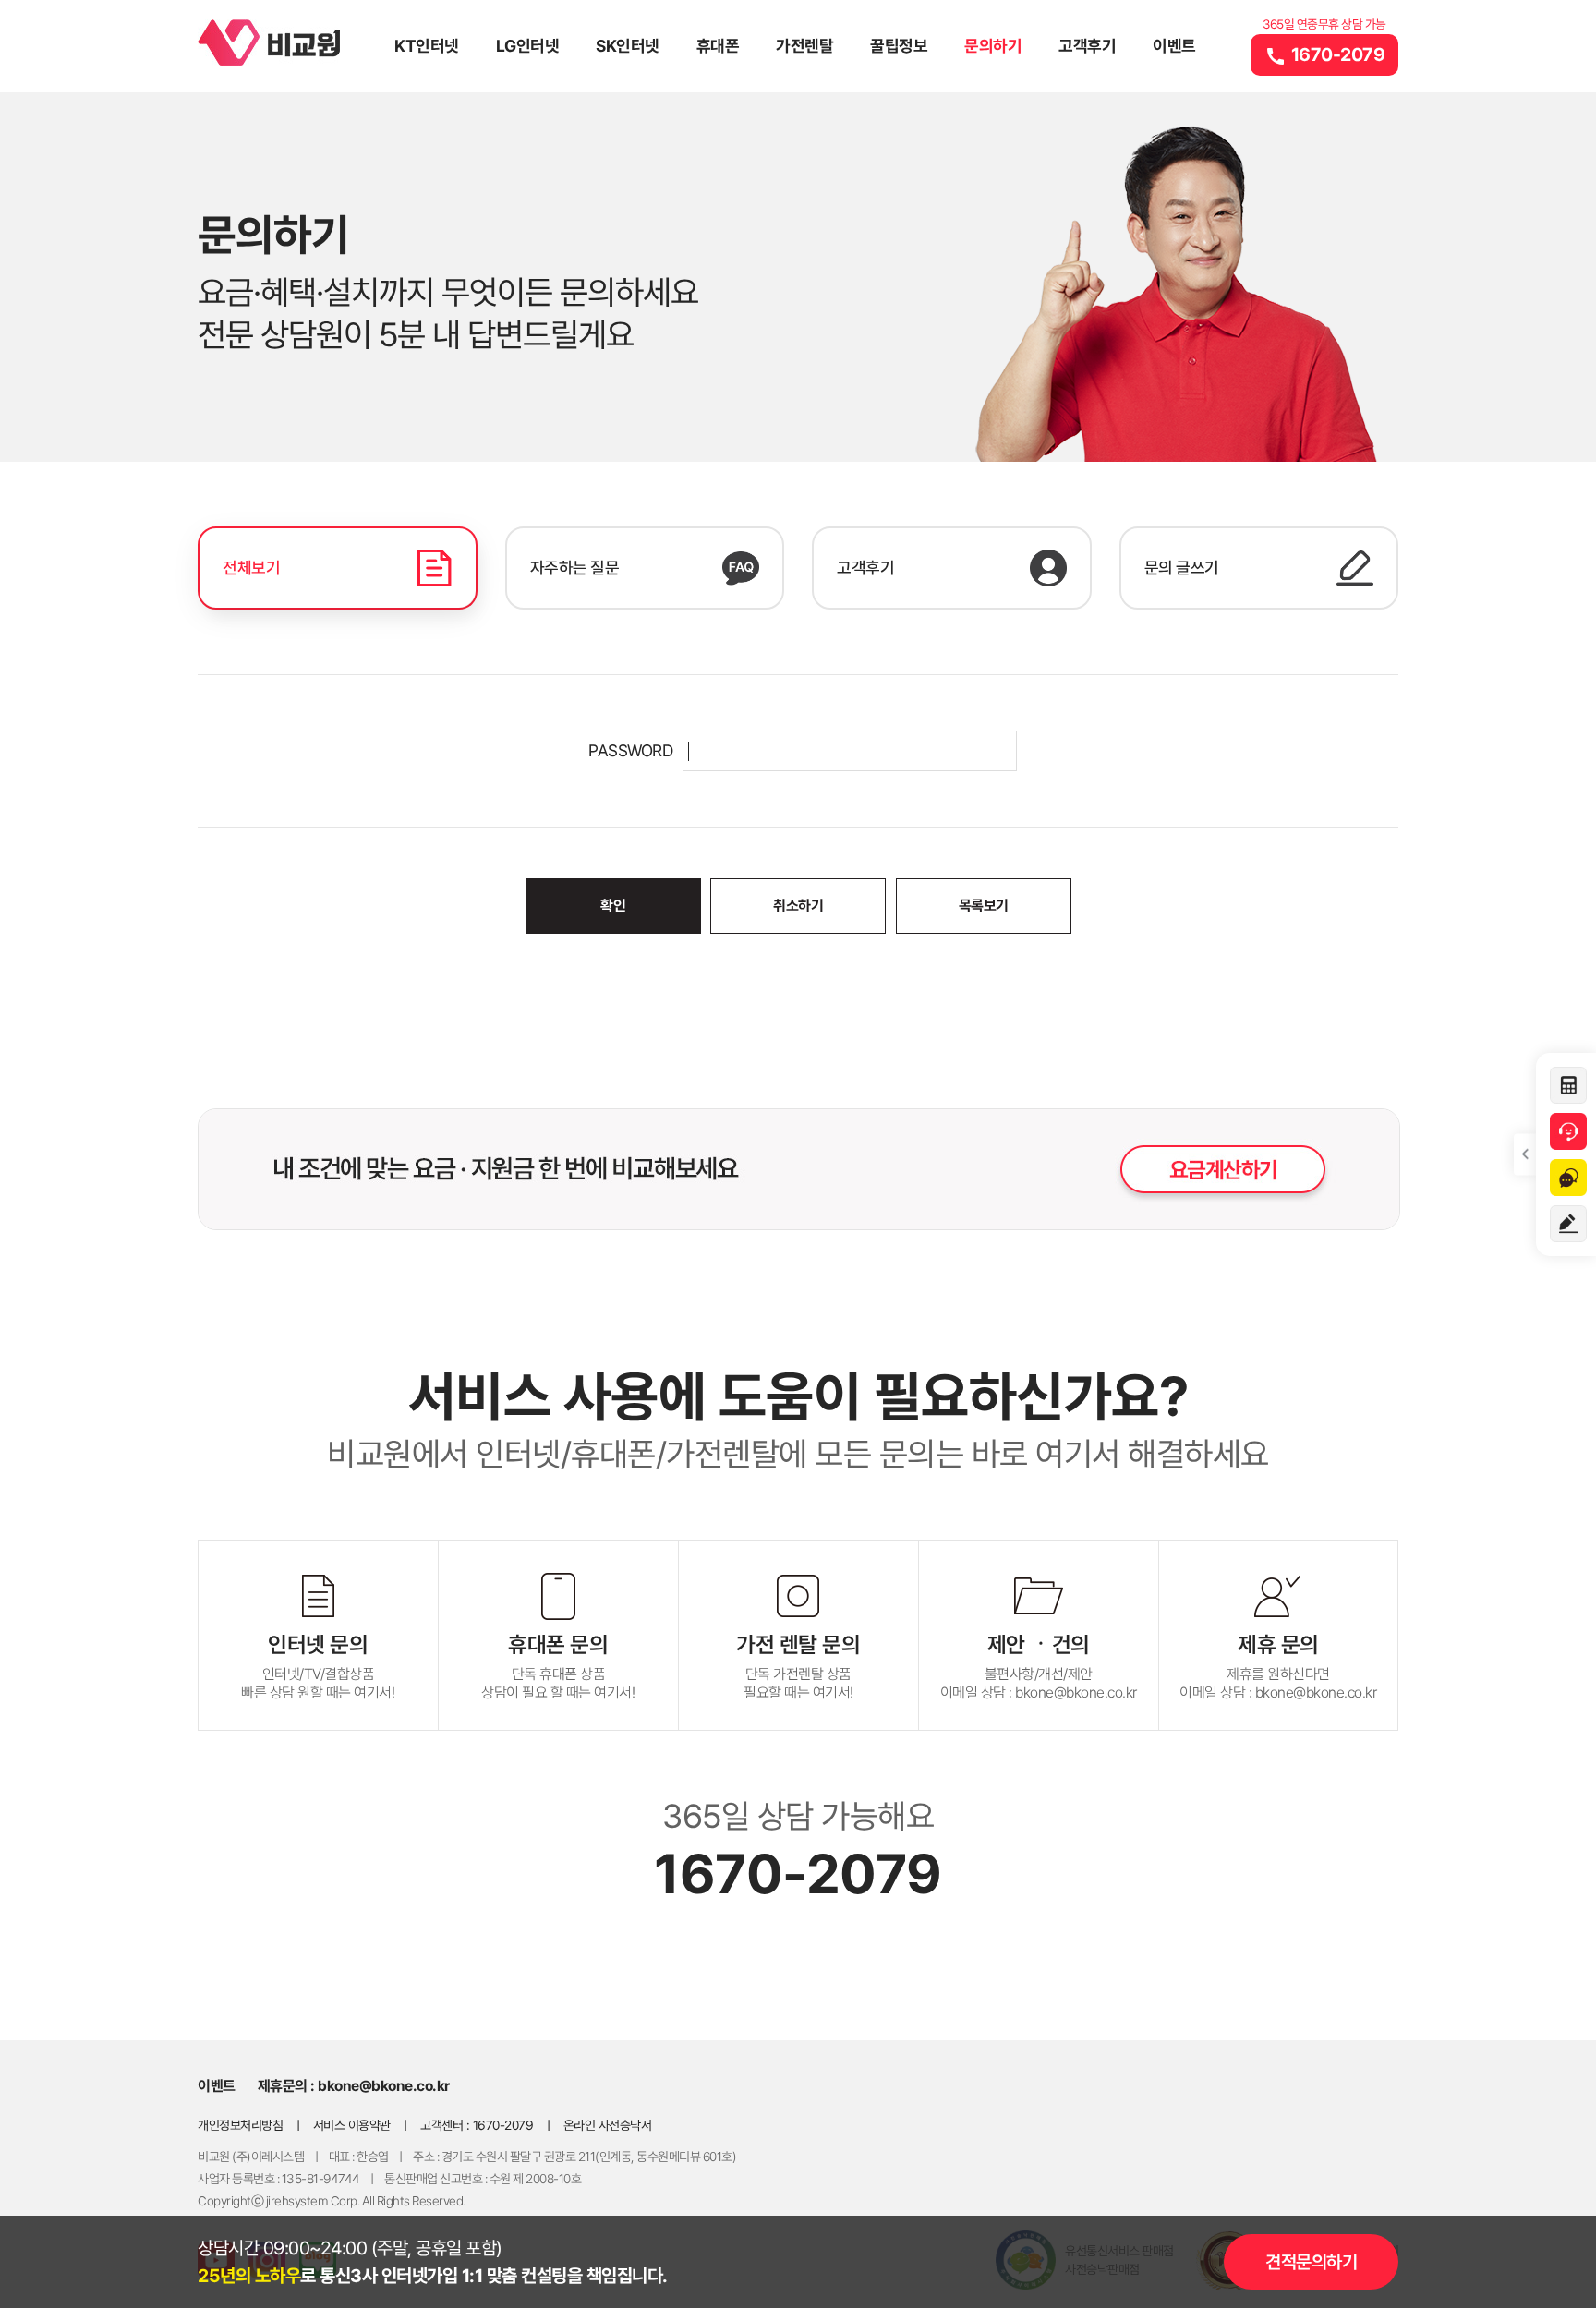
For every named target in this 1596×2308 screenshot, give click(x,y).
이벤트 (1174, 46)
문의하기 (993, 46)
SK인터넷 (628, 46)
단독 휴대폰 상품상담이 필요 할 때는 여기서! (558, 1666)
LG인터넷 (528, 46)
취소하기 (798, 906)
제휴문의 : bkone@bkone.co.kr (354, 2086)
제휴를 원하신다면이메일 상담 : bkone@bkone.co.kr (1278, 1666)
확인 (613, 906)
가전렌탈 (804, 46)
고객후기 (1087, 46)
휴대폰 (718, 46)
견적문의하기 (1311, 2262)
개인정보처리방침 (240, 2125)
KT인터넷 (427, 46)
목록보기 (984, 906)
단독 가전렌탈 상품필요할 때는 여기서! (798, 1666)
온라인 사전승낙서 (608, 2125)
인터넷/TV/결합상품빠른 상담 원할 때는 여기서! (318, 1666)
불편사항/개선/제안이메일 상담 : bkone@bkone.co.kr (1039, 1666)
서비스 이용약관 (352, 2125)
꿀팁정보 (899, 46)
